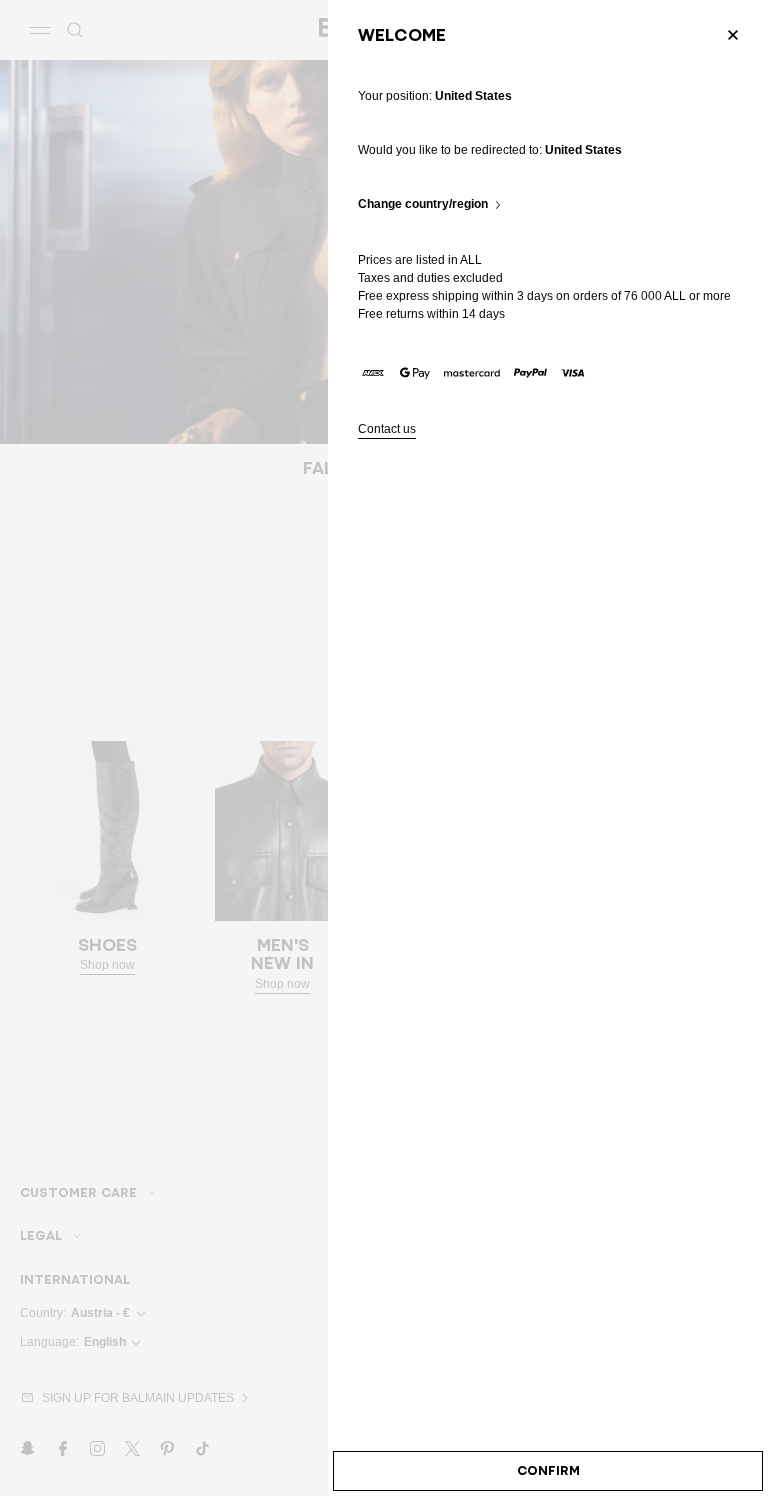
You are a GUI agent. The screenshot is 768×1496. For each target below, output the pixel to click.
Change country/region (423, 204)
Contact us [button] (387, 429)
